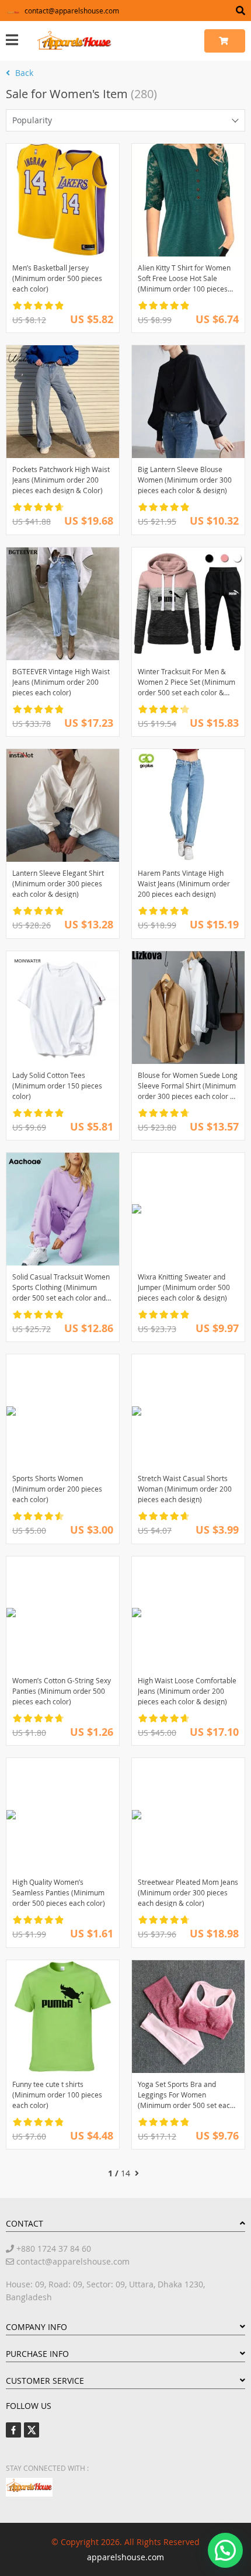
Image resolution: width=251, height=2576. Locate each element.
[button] (225, 2550)
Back (23, 73)
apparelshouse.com (125, 2557)
